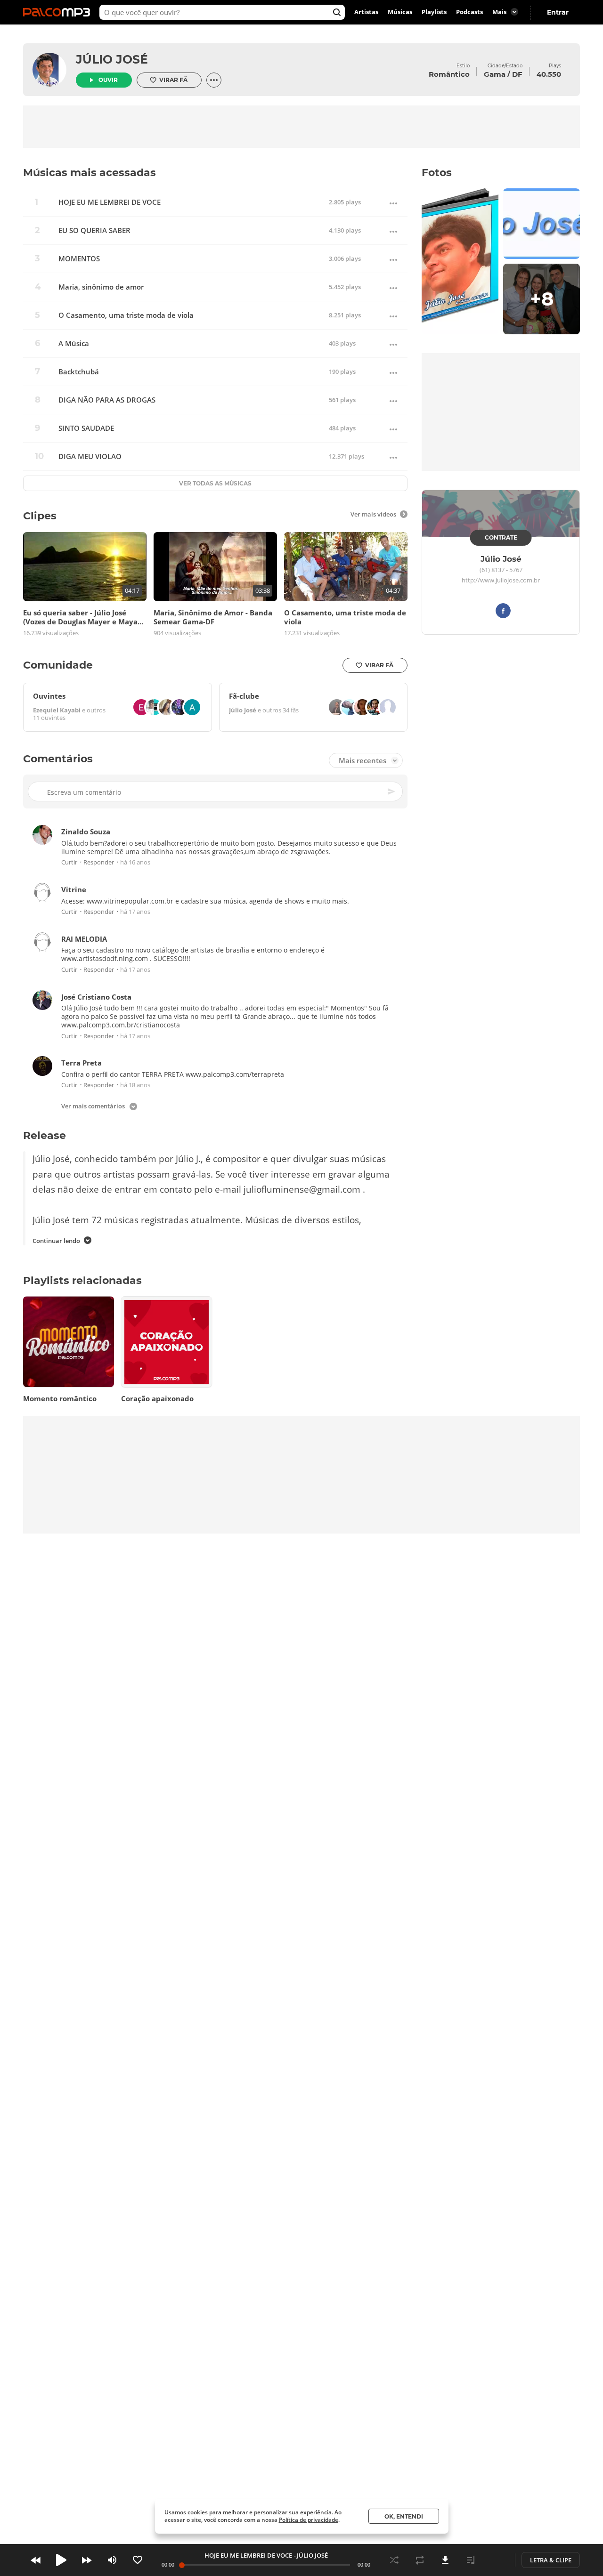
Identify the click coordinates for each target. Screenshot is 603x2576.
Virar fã (173, 80)
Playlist (471, 2560)
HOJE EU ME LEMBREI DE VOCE (110, 202)
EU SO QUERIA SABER (94, 230)
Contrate (501, 537)
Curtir (69, 863)
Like (138, 2560)
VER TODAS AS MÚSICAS (215, 483)
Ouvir (108, 80)
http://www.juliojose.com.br (501, 581)
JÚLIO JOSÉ (112, 59)
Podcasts (469, 12)
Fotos (437, 173)
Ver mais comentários (93, 1107)
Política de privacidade (309, 2520)
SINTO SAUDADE (86, 428)
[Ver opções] (214, 80)
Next (87, 2560)
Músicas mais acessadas (90, 173)
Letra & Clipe (551, 2560)
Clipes (40, 516)
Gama (495, 74)
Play (61, 2560)
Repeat (420, 2560)
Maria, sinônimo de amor (101, 287)
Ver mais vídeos (373, 514)
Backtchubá (79, 372)
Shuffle (394, 2560)
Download (445, 2560)
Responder (99, 863)
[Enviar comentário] (392, 792)
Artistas (366, 12)
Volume (112, 2560)
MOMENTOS (79, 259)
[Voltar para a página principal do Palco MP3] (59, 12)
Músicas (400, 12)
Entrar (558, 12)
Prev (36, 2560)
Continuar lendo (56, 1241)
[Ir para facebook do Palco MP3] (503, 612)
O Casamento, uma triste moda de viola (126, 315)
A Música (74, 343)
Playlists (434, 12)
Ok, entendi (404, 2516)
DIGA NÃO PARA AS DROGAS (107, 400)
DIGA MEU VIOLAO (90, 456)
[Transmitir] (496, 2560)
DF (517, 74)
